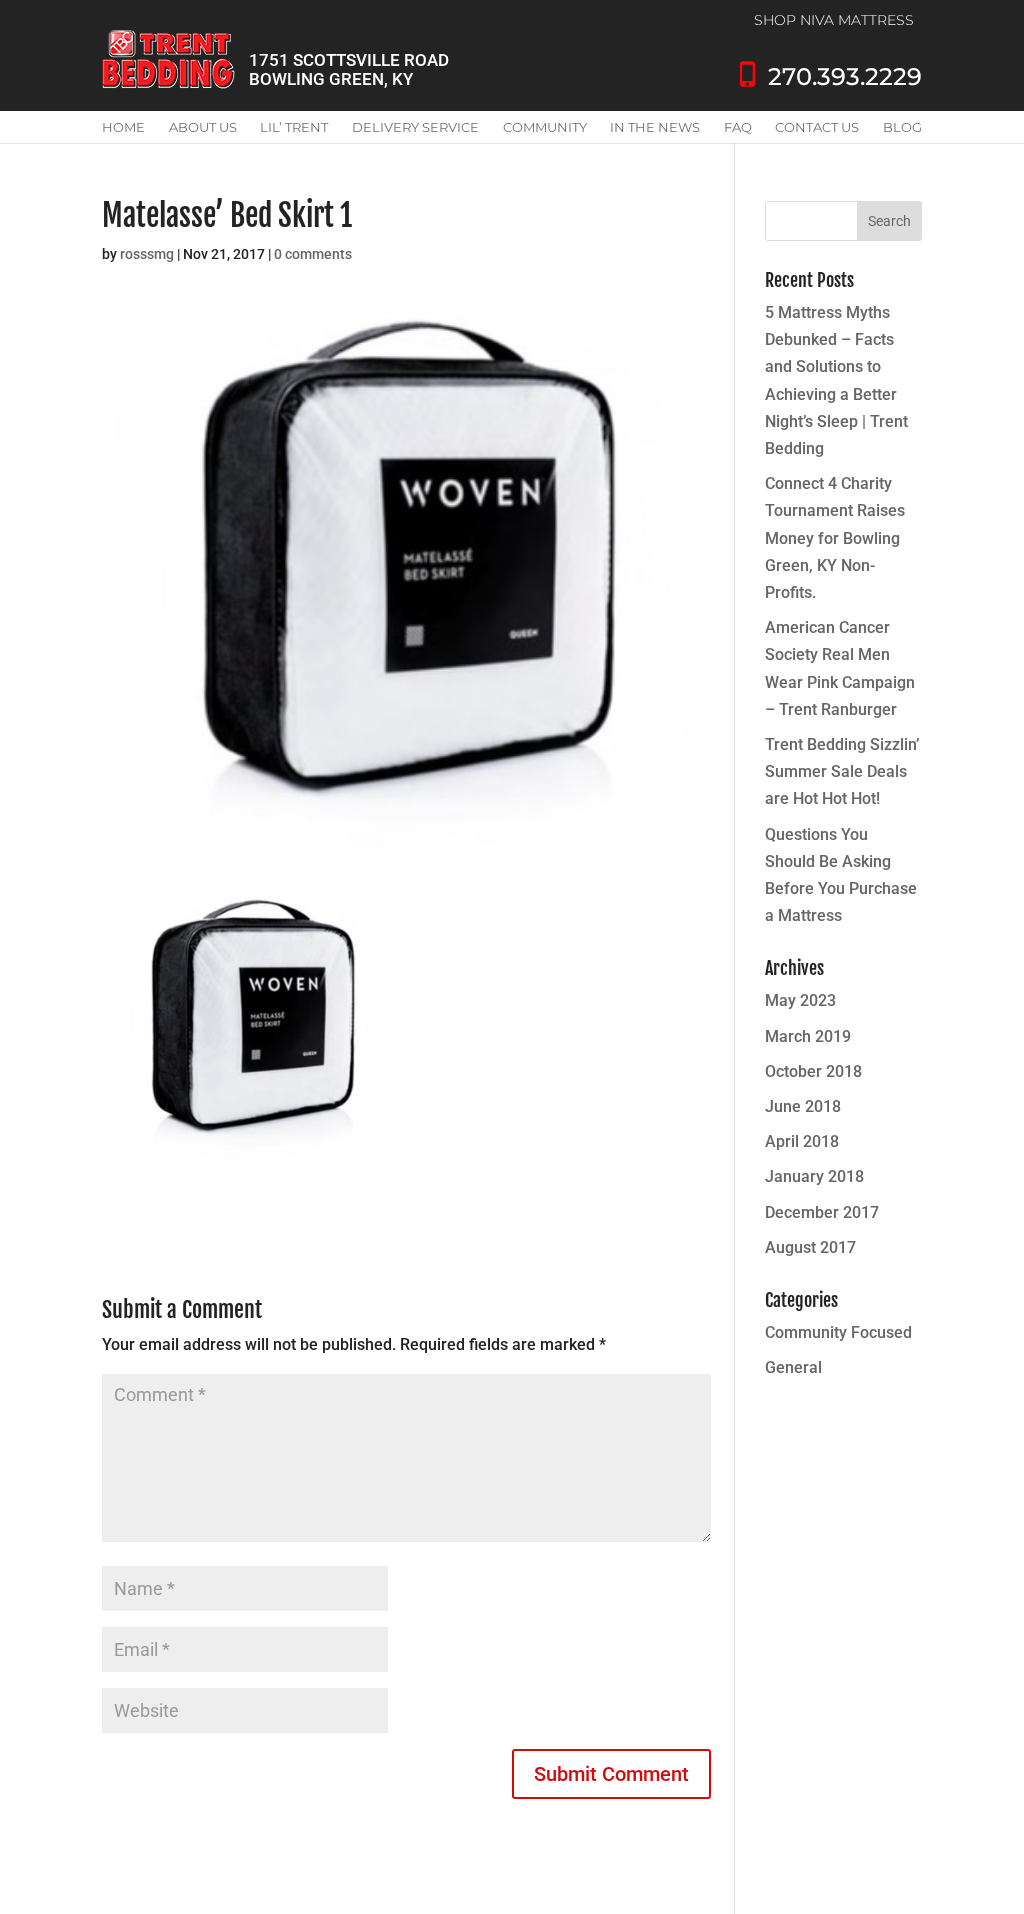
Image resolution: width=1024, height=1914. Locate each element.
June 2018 (803, 1106)
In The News (655, 127)
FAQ (738, 127)
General (793, 1367)
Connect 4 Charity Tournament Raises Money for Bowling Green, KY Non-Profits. (835, 538)
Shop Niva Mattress (834, 20)
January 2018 (814, 1176)
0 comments (313, 254)
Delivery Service (415, 127)
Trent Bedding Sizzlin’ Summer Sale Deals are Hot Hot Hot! (842, 771)
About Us (203, 127)
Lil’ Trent (294, 127)
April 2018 (802, 1141)
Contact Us (817, 127)
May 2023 (800, 1000)
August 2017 (810, 1247)
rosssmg (147, 254)
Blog (902, 127)
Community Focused (838, 1332)
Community (545, 127)
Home (123, 127)
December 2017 (822, 1212)
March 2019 (808, 1036)
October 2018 (813, 1071)
